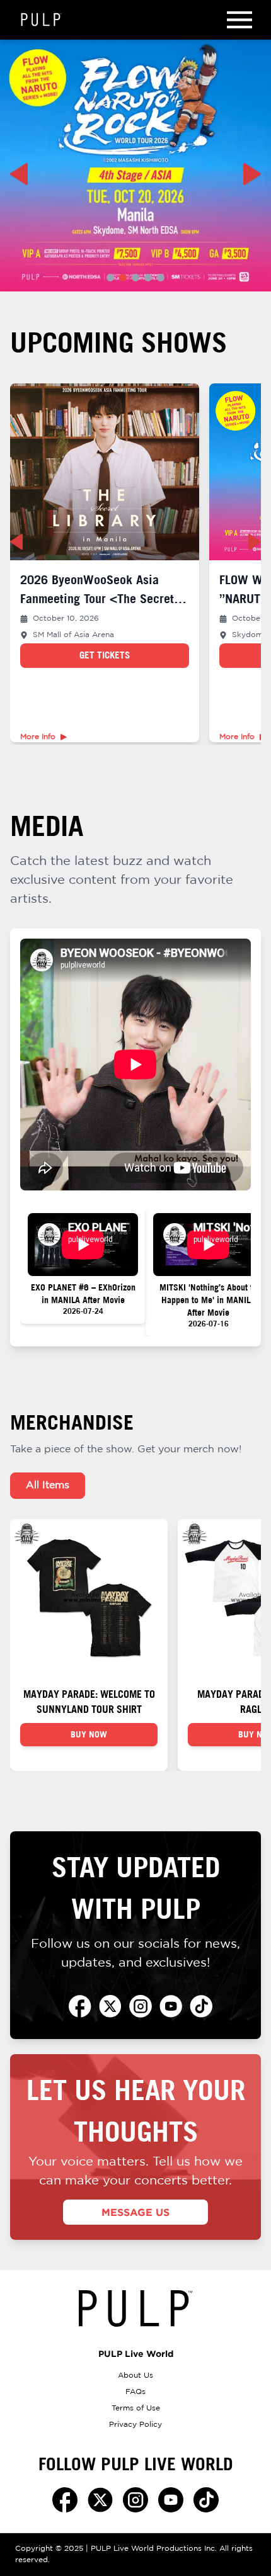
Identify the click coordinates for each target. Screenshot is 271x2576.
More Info (38, 737)
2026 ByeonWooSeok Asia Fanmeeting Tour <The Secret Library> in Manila (97, 598)
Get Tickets (105, 655)
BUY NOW (89, 1734)
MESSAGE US (135, 2212)
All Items (48, 1485)
